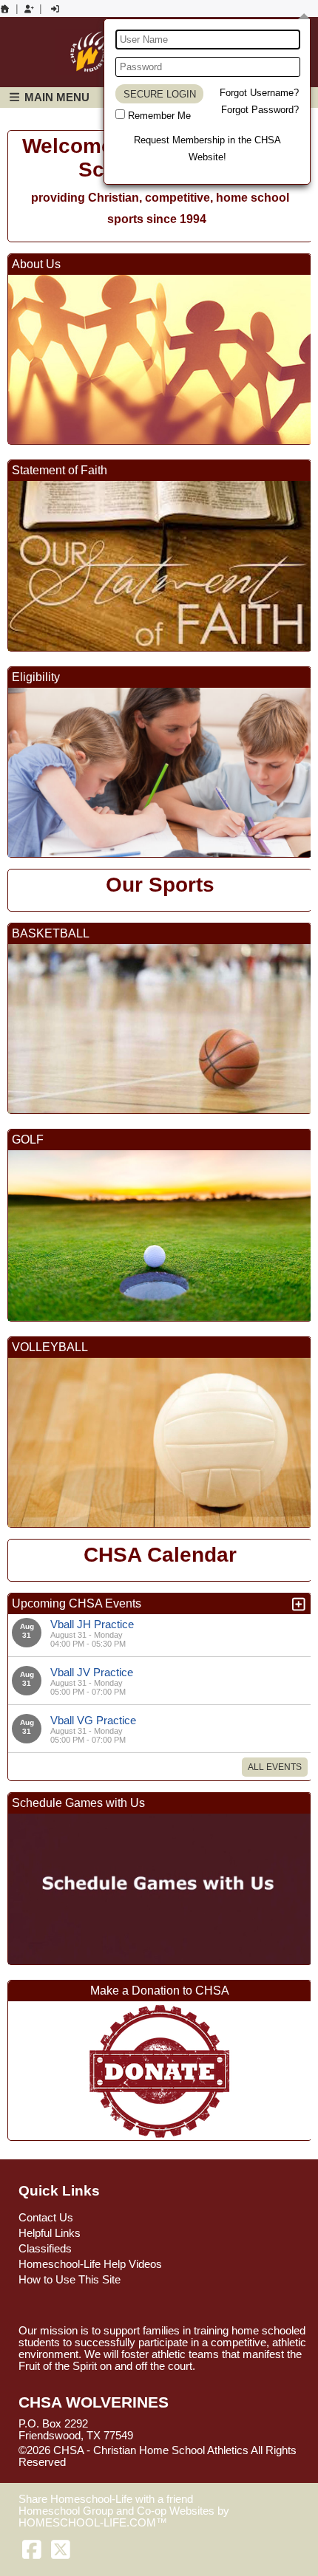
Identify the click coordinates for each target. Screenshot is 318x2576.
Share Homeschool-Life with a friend (106, 2499)
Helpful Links (50, 2233)
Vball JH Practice (92, 1624)
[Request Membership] (29, 9)
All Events (275, 1767)
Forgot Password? (260, 110)
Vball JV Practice (92, 1672)
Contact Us (46, 2218)
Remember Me (159, 116)
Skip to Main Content (130, 2462)
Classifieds (45, 2249)
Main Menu (55, 97)
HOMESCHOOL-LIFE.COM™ (93, 2523)
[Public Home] (5, 9)
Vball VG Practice (93, 1720)
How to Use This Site (70, 2280)
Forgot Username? (259, 93)
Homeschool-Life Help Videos (90, 2264)
